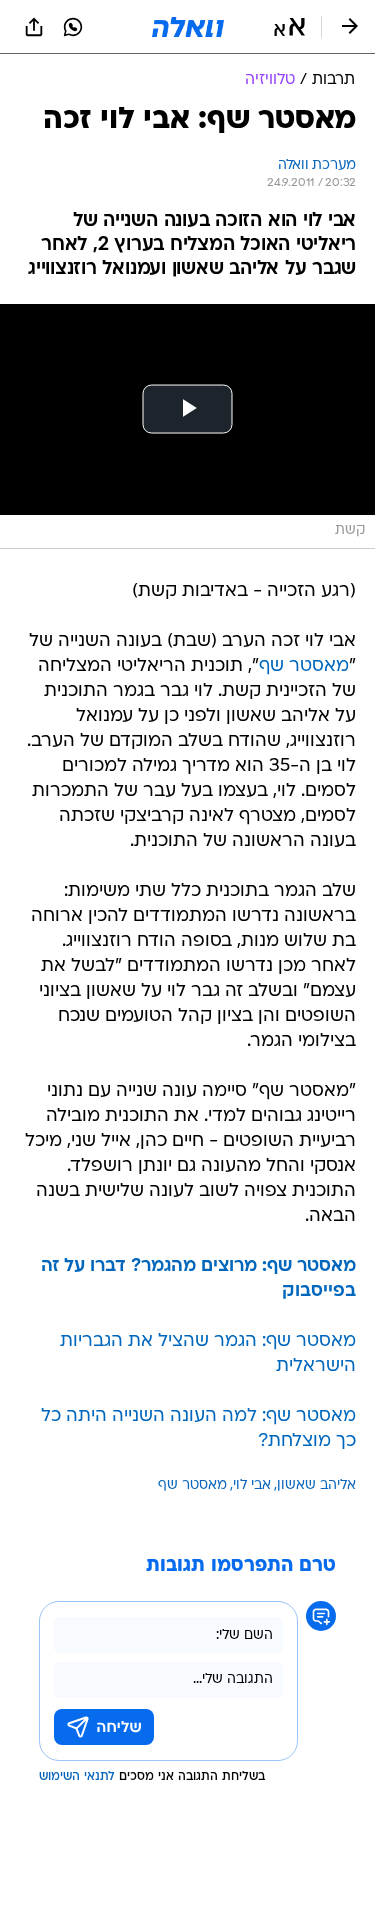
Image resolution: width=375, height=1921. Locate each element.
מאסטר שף (304, 666)
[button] (289, 27)
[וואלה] (188, 27)
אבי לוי (252, 1485)
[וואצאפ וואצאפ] (73, 27)
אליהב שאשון (316, 1485)
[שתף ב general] (34, 27)
